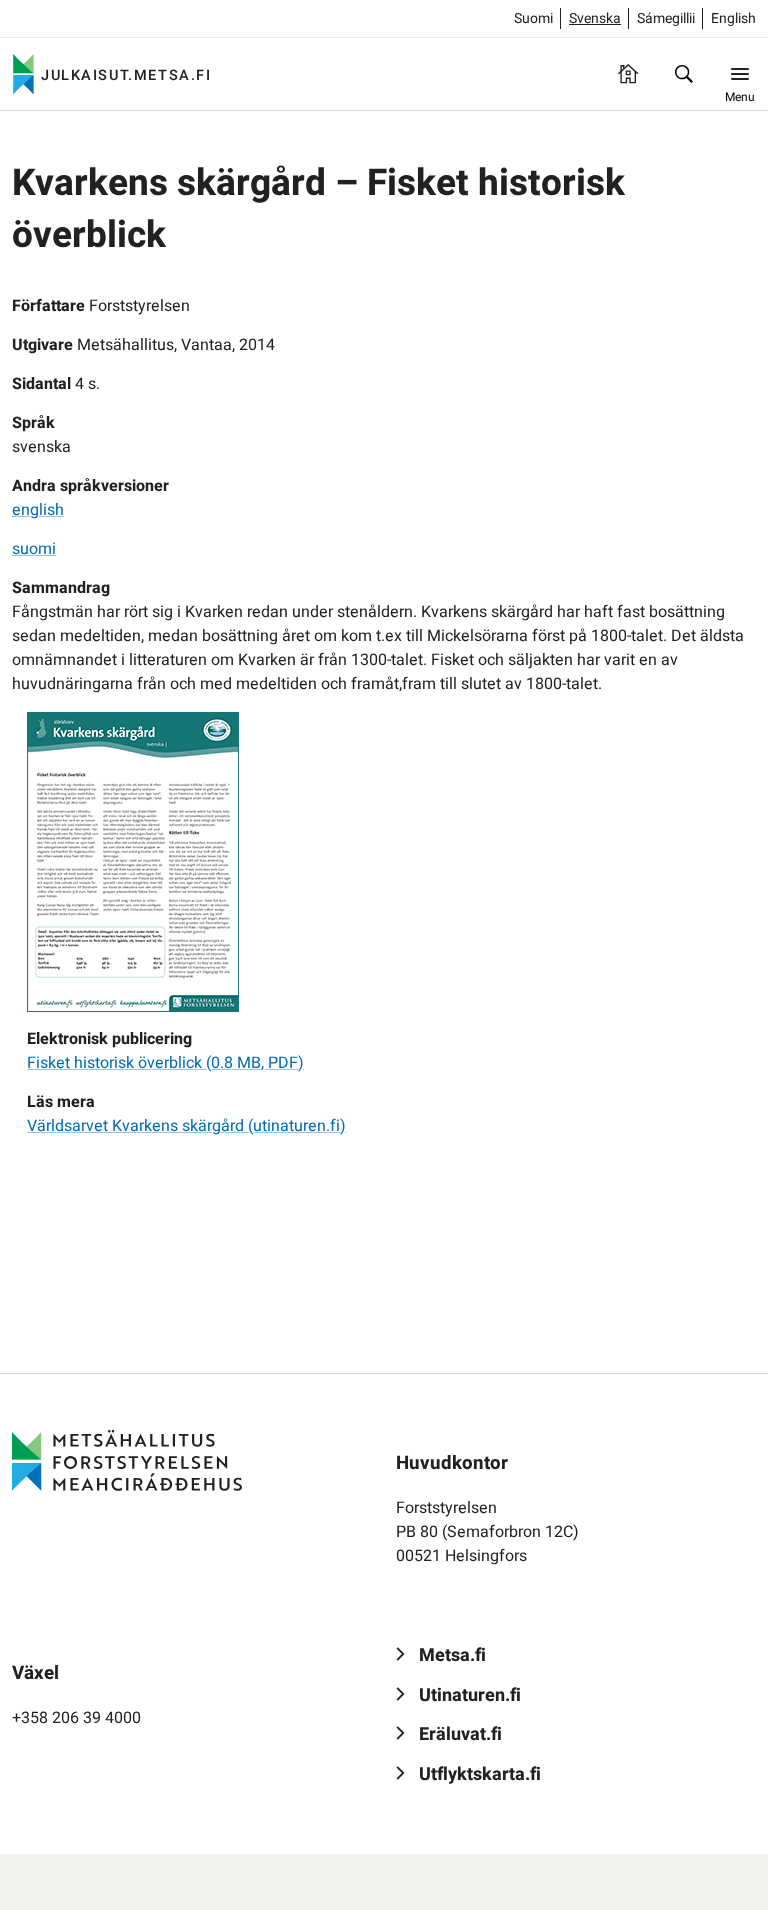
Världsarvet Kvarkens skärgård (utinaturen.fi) (186, 1126)
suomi (34, 549)
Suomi (533, 18)
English (733, 18)
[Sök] (684, 74)
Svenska (595, 18)
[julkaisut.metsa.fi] (127, 1461)
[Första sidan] (628, 74)
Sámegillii (666, 18)
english (38, 510)
